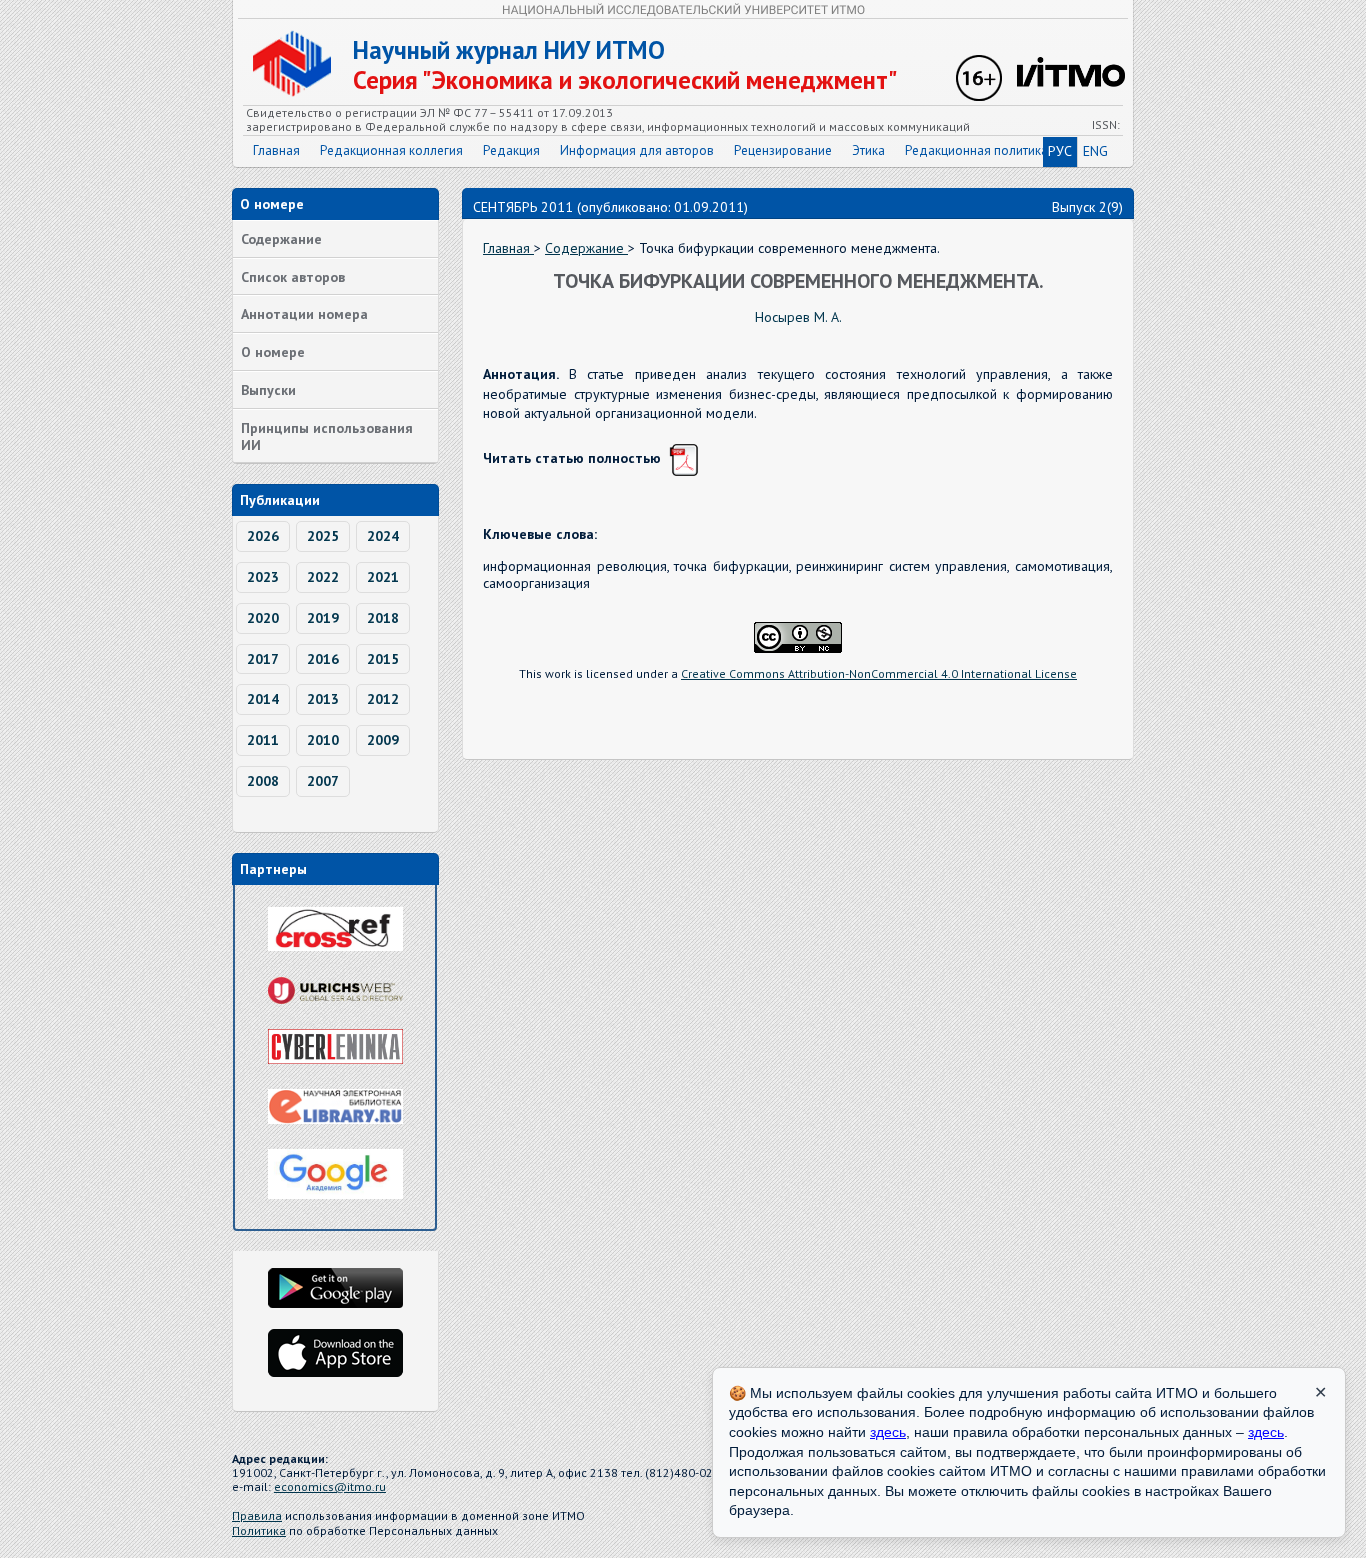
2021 (383, 577)
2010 (323, 740)
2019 (323, 618)
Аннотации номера (304, 314)
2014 (263, 699)
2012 (383, 699)
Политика (259, 1530)
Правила (257, 1515)
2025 (323, 536)
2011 (263, 740)
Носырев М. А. (798, 317)
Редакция (511, 150)
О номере (273, 352)
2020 (263, 618)
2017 (263, 659)
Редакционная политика (976, 150)
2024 (383, 536)
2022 (323, 577)
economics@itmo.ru (330, 1486)
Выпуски (268, 390)
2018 (383, 618)
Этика (868, 150)
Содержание (281, 239)
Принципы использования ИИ (327, 436)
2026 (263, 536)
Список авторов (293, 277)
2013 (323, 699)
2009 (383, 740)
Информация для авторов (637, 150)
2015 (383, 659)
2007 (323, 781)
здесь (888, 1432)
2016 (323, 659)
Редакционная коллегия (391, 150)
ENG (1095, 151)
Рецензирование (783, 150)
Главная (276, 150)
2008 (263, 781)
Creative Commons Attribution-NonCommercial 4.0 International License (879, 673)
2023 (263, 577)
